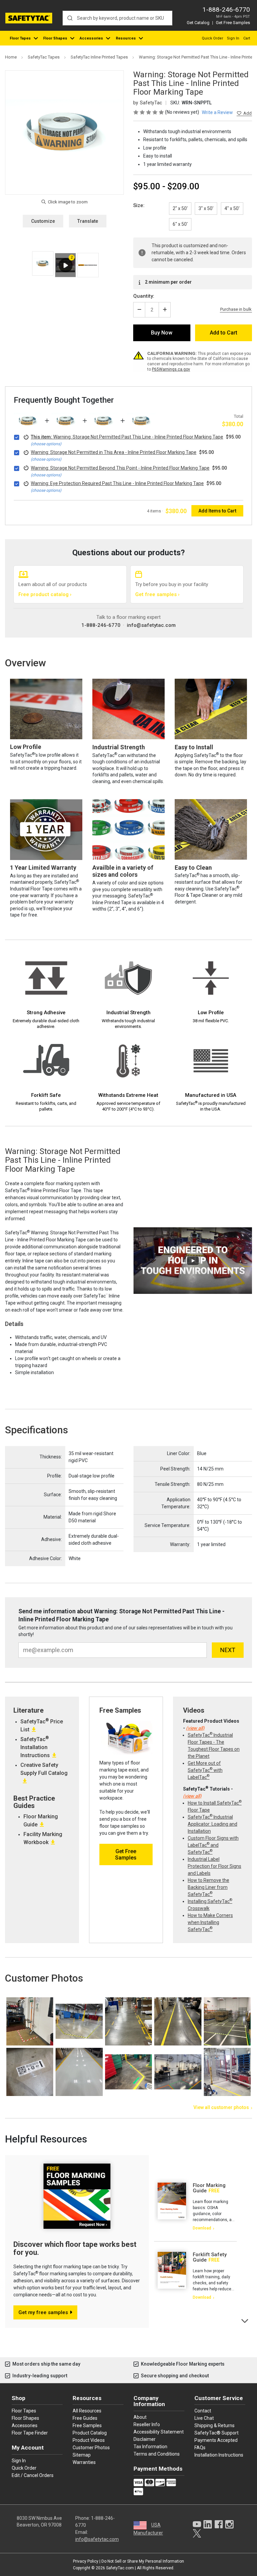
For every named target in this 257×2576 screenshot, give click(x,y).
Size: (139, 205)
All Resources (87, 2411)
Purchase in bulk (236, 309)
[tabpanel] (195, 2207)
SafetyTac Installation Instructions (35, 1747)
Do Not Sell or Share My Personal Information (143, 2561)
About (140, 2417)
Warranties (84, 2462)
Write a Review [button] (217, 112)
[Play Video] (65, 265)
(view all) (195, 1728)
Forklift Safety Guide (210, 2257)
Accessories (91, 38)
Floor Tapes (20, 38)
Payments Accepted (216, 2440)
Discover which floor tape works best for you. (75, 2248)
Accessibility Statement (159, 2432)
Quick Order (212, 38)
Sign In (233, 38)
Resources (126, 38)
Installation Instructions (219, 2455)
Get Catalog (198, 23)
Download (202, 2228)
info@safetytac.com (151, 625)
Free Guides (85, 2418)
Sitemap (82, 2455)
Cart (247, 38)
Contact (203, 2411)
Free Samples (87, 2425)
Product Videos (89, 2440)
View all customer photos (221, 2107)
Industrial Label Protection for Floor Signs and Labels (215, 1866)
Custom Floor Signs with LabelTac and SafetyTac (213, 1845)
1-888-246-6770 (226, 10)
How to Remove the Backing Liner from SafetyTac (208, 1887)
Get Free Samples (233, 23)
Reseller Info (147, 2424)
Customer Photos (91, 2448)
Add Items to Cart (217, 511)
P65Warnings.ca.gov (171, 369)
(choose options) (46, 444)
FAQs (200, 2448)
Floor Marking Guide (209, 2188)
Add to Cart (224, 333)
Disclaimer (145, 2439)
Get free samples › (157, 594)
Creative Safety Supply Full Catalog (44, 1769)
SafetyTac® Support (217, 2433)
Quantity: (144, 296)
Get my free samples (43, 2312)
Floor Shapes (55, 38)
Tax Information (150, 2447)
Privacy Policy (86, 2561)
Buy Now (162, 333)
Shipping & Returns (215, 2425)
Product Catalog (90, 2433)
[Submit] (70, 18)
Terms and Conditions (157, 2454)
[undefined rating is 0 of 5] (149, 112)
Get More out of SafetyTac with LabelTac (205, 1770)
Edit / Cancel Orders (33, 2475)
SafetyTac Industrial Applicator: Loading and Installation (212, 1824)
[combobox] (117, 18)
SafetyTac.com (120, 2568)
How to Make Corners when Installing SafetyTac (210, 1922)
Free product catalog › (45, 594)
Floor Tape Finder (30, 2433)
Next (245, 2320)
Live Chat (204, 2418)
